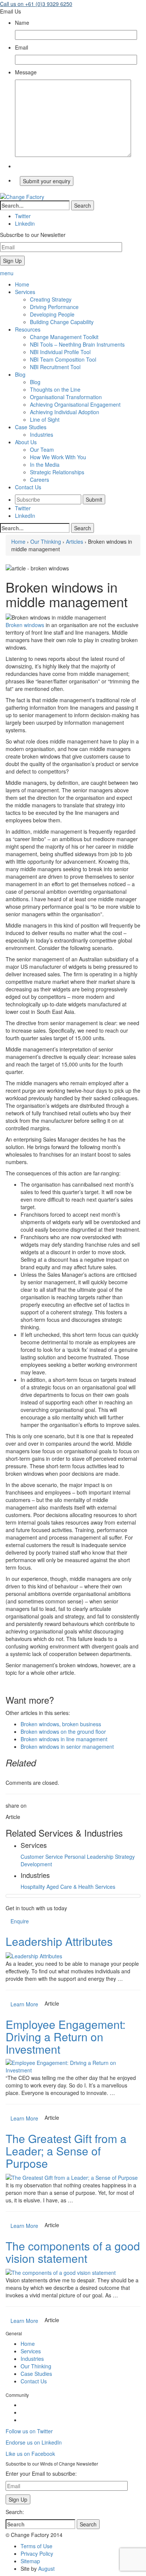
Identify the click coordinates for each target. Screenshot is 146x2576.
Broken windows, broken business (61, 1724)
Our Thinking (46, 541)
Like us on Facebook (30, 2454)
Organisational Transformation (66, 397)
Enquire (20, 1921)
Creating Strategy (51, 299)
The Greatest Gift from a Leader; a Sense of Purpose (66, 2151)
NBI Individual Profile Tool (60, 352)
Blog (35, 382)
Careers (39, 480)
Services (31, 2351)
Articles (74, 541)
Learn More (24, 2004)
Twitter (23, 508)
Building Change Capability (62, 322)
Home (18, 541)
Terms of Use (36, 2546)
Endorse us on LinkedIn (34, 2442)
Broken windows (25, 625)
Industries (42, 434)
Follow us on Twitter (29, 2431)
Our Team (42, 449)
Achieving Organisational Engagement (75, 404)
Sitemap (30, 2561)
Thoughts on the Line (55, 389)
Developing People (52, 314)
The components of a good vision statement (73, 2252)
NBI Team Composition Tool (63, 359)
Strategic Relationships (57, 472)
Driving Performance (54, 307)
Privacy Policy (37, 2553)
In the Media (45, 465)
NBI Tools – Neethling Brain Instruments (77, 344)
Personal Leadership (89, 1857)
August (46, 2568)
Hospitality (33, 1887)
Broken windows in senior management (67, 1746)
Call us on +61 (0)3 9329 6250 (36, 4)
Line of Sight (45, 419)
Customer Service (42, 1857)
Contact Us (34, 2381)
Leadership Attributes (59, 1941)
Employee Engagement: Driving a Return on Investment (66, 2037)
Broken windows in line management (64, 1739)
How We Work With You (58, 457)
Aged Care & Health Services (81, 1887)
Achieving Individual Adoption (65, 412)
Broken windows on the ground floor (63, 1731)
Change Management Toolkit (64, 337)
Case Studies (36, 2374)
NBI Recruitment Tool (55, 367)
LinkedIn (25, 516)
